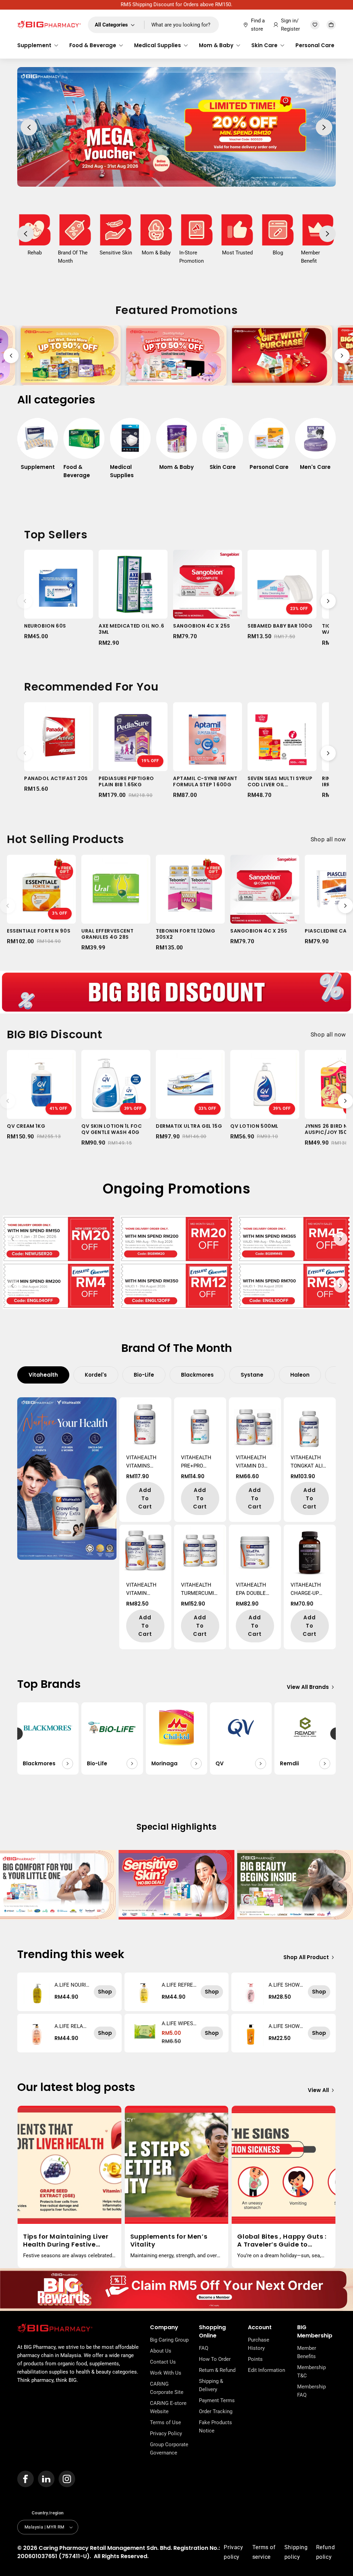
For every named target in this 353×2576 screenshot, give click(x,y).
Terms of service (264, 2552)
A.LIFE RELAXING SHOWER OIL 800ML (72, 2026)
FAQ (204, 2348)
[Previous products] (25, 601)
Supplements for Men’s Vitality (169, 2241)
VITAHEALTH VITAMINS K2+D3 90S (141, 1462)
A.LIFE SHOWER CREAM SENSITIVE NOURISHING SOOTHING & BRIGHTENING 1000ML (286, 1985)
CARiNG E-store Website (168, 2407)
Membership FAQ (311, 2391)
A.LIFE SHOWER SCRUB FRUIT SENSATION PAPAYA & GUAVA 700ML (286, 2026)
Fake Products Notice (215, 2427)
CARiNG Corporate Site (167, 2388)
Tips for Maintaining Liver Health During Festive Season (66, 2241)
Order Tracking (216, 2411)
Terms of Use (165, 2422)
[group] (38, 448)
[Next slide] (342, 356)
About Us (161, 2351)
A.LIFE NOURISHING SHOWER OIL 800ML (72, 1985)
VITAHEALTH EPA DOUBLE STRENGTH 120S (251, 1590)
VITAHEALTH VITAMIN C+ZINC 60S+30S (141, 1590)
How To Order (215, 2359)
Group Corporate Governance (169, 2449)
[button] (38, 45)
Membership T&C (311, 2372)
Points (255, 2359)
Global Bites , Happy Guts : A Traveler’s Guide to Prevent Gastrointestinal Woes (282, 2241)
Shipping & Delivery (211, 2385)
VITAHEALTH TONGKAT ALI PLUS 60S (307, 1462)
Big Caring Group (169, 2340)
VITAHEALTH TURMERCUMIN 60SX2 (199, 1590)
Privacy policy (233, 2552)
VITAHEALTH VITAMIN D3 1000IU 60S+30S (255, 1462)
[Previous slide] (11, 356)
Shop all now (328, 839)
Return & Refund (217, 2370)
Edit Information (266, 2370)
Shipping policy (296, 2552)
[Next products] (328, 601)
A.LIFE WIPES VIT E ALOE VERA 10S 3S (179, 2023)
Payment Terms (217, 2400)
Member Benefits (307, 2352)
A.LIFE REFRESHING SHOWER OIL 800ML (179, 1985)
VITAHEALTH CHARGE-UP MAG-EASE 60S (308, 1590)
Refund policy (326, 2552)
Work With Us (166, 2373)
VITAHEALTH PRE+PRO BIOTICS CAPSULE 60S (197, 1462)
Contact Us (163, 2362)
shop (105, 1992)
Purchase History (259, 2344)
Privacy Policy (166, 2433)
